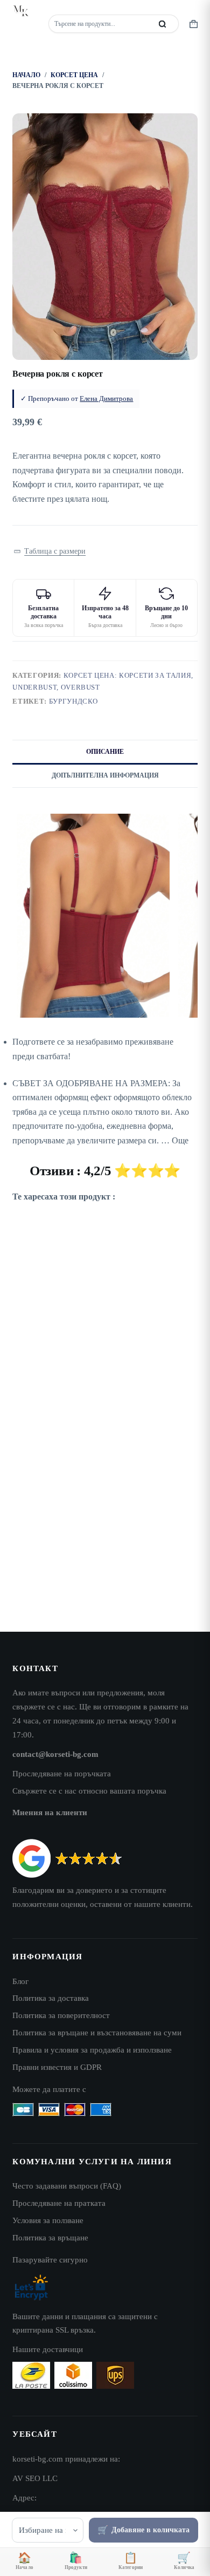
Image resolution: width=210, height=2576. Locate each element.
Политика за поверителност (61, 2015)
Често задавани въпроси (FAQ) (67, 2186)
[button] (49, 552)
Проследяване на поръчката (62, 1773)
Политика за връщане (50, 2237)
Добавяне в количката (150, 2530)
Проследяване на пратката (59, 2203)
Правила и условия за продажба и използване (92, 2050)
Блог (20, 1981)
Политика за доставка (51, 1998)
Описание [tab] (105, 752)
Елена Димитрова (106, 398)
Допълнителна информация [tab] (105, 775)
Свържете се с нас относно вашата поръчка (89, 1791)
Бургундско (74, 701)
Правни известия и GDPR (57, 2067)
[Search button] (163, 24)
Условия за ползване (48, 2220)
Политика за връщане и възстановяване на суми (97, 2032)
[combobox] (101, 24)
